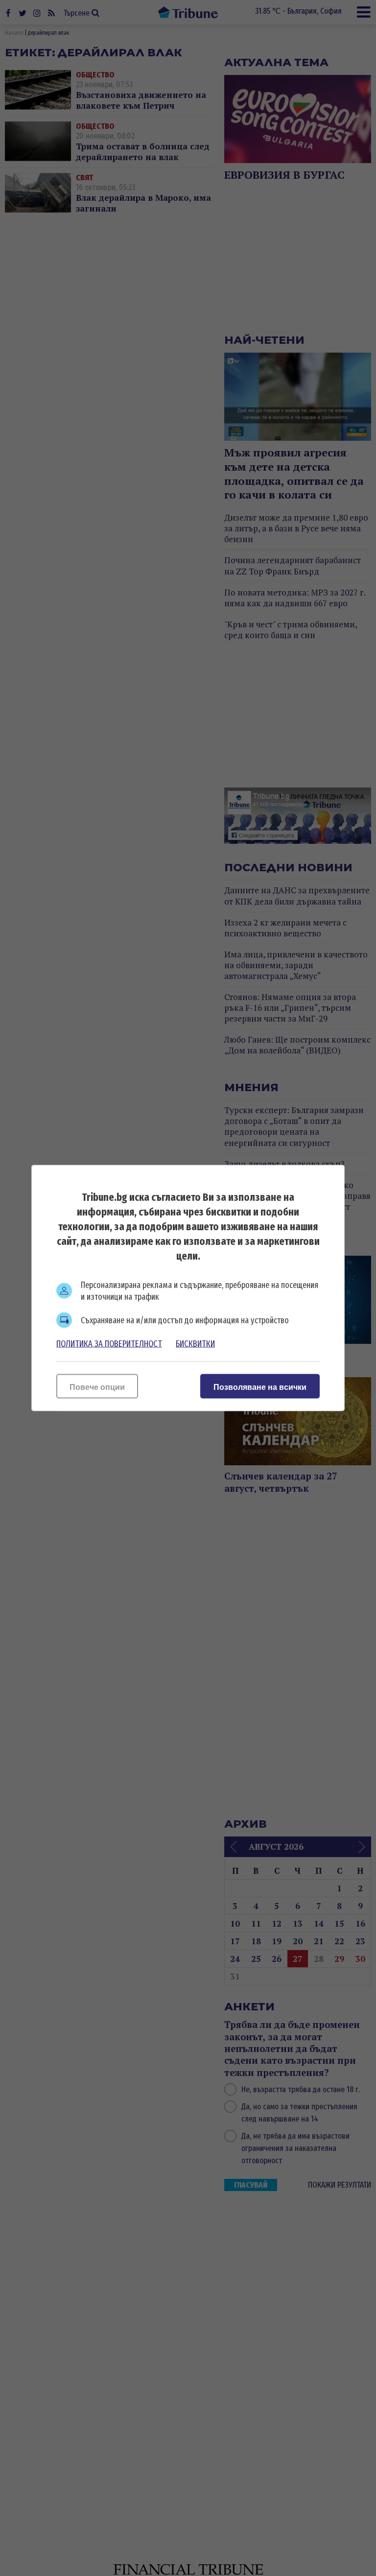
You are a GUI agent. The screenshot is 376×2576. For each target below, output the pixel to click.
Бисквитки (195, 1344)
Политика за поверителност (109, 1344)
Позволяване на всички (260, 1387)
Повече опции (97, 1387)
